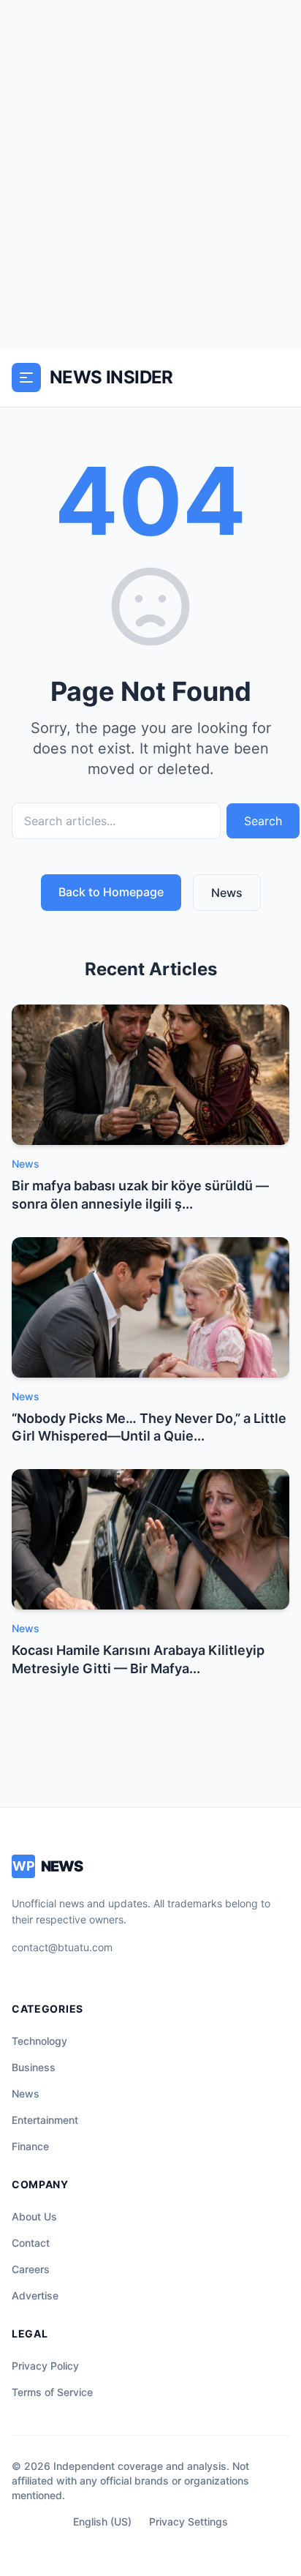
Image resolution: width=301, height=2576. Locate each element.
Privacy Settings (188, 2521)
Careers (31, 2269)
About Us (34, 2216)
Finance (30, 2146)
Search (263, 821)
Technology (39, 2041)
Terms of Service (52, 2392)
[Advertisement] (150, 174)
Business (34, 2067)
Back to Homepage (111, 892)
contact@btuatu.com (62, 1947)
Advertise (35, 2295)
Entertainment (45, 2120)
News (227, 893)
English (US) (102, 2521)
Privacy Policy (45, 2366)
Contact (31, 2243)
